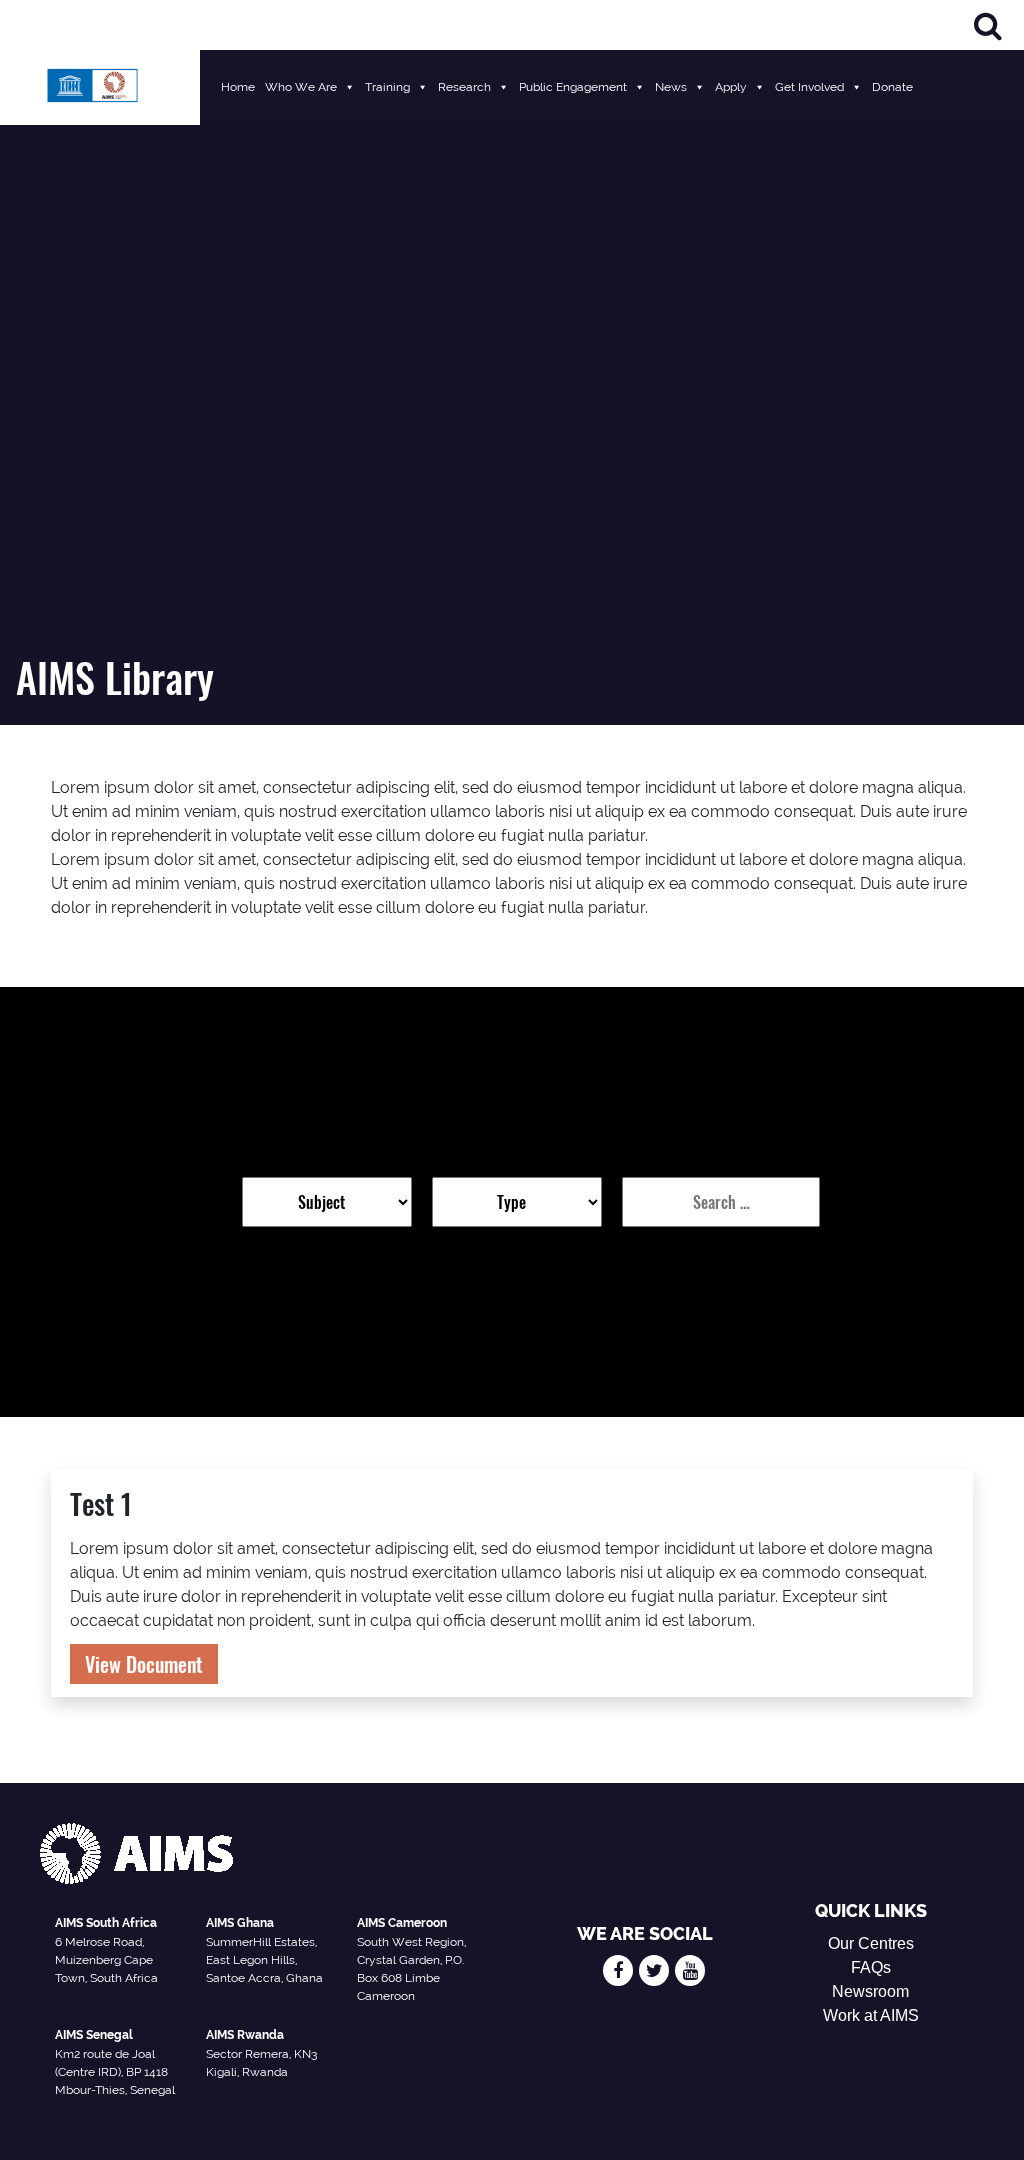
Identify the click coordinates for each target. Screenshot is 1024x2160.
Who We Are (301, 87)
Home (238, 87)
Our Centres (871, 1943)
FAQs (871, 1967)
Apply (731, 87)
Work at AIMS (871, 2015)
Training (387, 87)
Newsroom (870, 1991)
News (671, 87)
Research (464, 87)
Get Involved (809, 87)
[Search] (988, 25)
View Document (144, 1664)
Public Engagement (573, 87)
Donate (892, 87)
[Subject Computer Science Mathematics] (327, 1202)
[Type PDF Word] (517, 1202)
